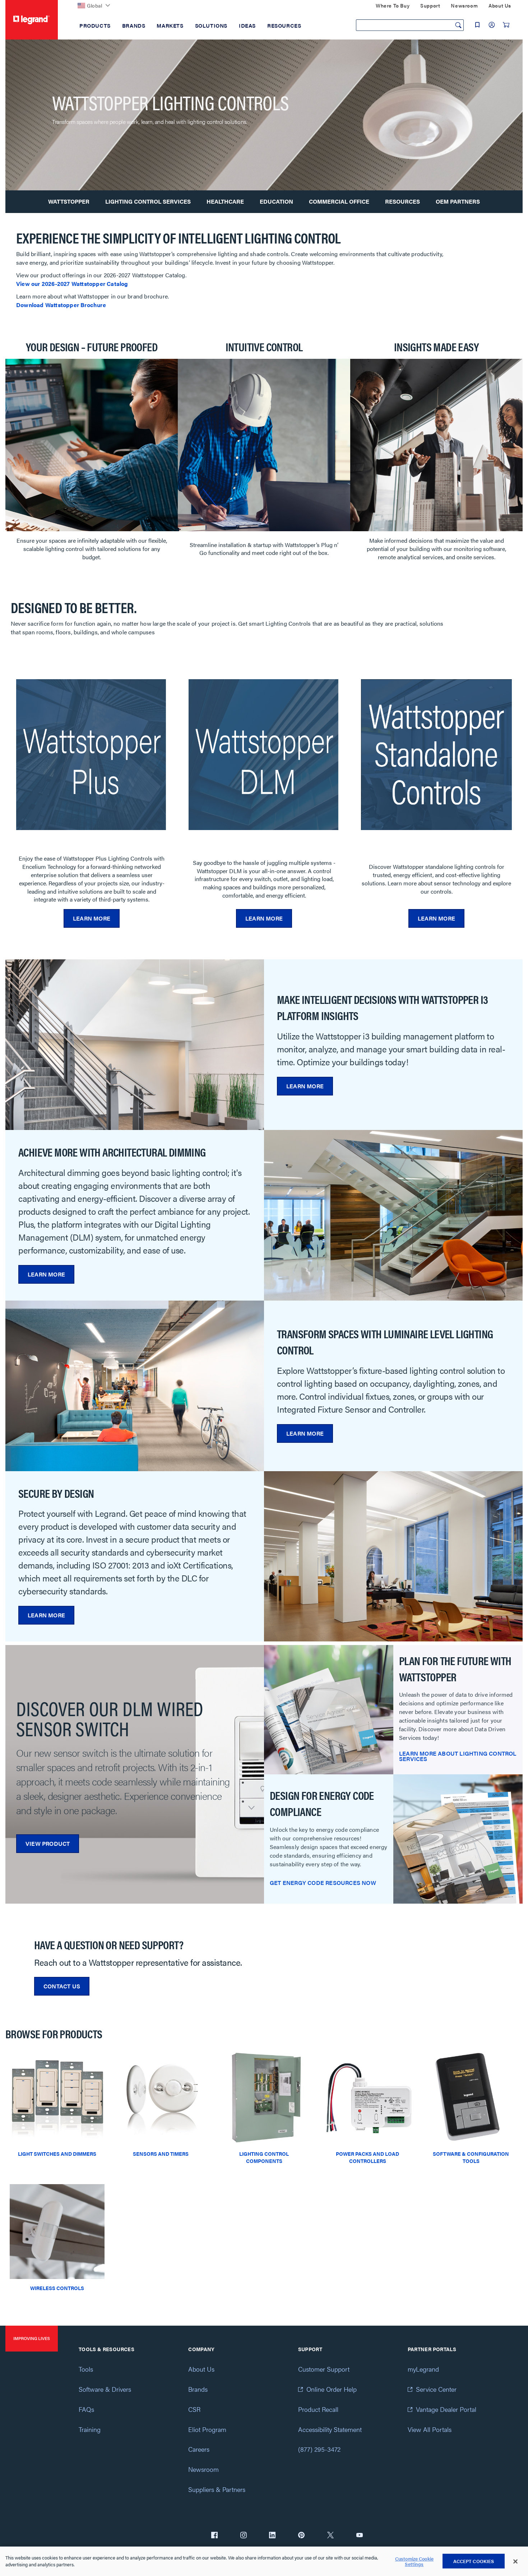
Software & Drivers (105, 2389)
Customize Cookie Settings (414, 2561)
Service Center (436, 2389)
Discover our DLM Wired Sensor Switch (110, 1718)
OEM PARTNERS (458, 201)
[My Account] (492, 25)
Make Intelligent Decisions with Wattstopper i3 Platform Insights (382, 1007)
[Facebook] (214, 2536)
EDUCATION (276, 201)
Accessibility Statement (330, 2429)
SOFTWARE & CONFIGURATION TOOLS (471, 2157)
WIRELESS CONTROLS (57, 2288)
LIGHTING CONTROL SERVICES (148, 201)
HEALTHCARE (225, 201)
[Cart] (506, 25)
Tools (86, 2369)
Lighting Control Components (264, 2157)
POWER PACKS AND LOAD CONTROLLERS (367, 2157)
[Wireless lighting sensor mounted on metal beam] (57, 2231)
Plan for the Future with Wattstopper (455, 1669)
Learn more (264, 918)
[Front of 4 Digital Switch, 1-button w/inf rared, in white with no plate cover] (57, 2096)
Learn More (92, 918)
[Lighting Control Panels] (264, 2096)
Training (90, 2429)
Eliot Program (207, 2429)
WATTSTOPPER (69, 201)
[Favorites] (477, 25)
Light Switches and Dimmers (57, 2154)
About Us (201, 2369)
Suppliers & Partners (217, 2489)
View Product (48, 1843)
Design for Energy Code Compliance (322, 1803)
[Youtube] (360, 2536)
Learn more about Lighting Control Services (458, 1756)
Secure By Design (56, 1493)
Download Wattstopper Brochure (61, 305)
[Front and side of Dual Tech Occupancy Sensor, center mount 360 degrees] (161, 2096)
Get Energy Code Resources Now (323, 1883)
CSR (194, 2409)
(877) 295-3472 (319, 2449)
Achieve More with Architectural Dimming (112, 1152)
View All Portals (430, 2429)
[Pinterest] (301, 2536)
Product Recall (318, 2409)
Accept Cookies (474, 2561)
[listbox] (264, 452)
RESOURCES (402, 201)
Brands (198, 2389)
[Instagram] (244, 2536)
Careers (199, 2449)
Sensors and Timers (161, 2154)
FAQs (86, 2409)
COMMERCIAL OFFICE (339, 201)
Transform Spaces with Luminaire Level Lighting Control (385, 1342)
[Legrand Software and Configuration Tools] (471, 2096)
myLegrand (423, 2369)
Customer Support (324, 2369)
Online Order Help (332, 2389)
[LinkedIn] (272, 2536)
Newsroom (203, 2469)
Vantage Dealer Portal (446, 2409)
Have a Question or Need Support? (109, 1944)
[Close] (515, 2562)
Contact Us (62, 1986)
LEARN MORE (436, 918)
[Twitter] (330, 2536)
